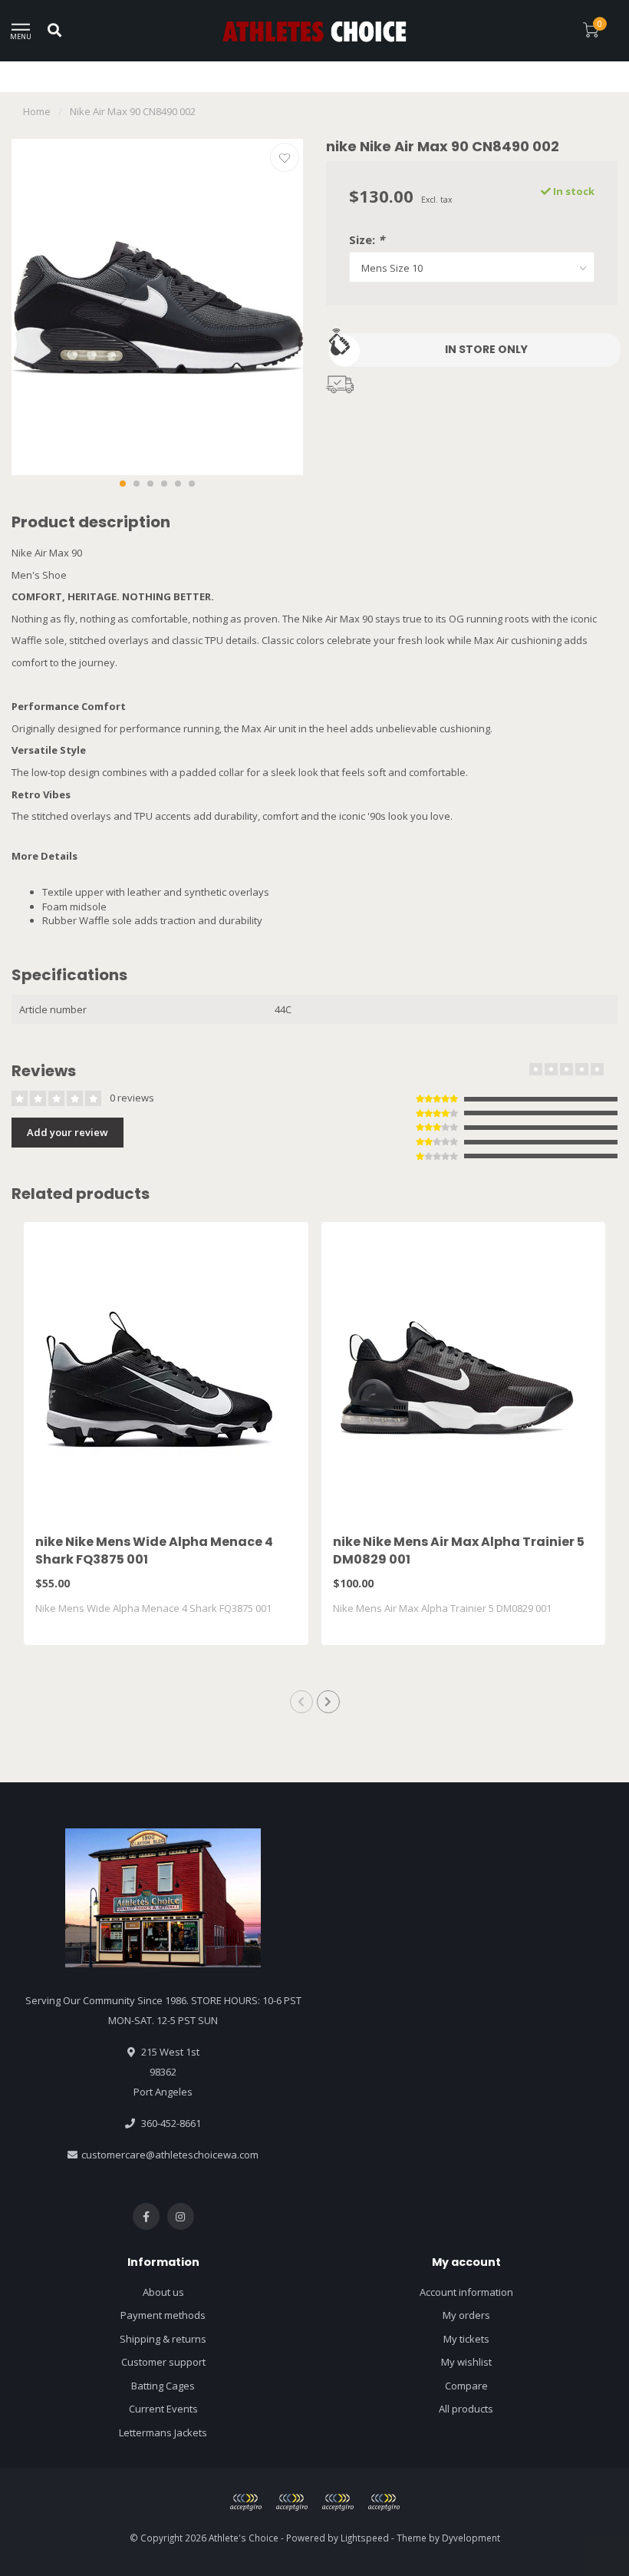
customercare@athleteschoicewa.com (170, 2155)
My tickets (466, 2339)
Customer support (163, 2362)
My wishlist (466, 2362)
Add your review (68, 1132)
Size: (367, 239)
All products (466, 2409)
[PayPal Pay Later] (338, 2502)
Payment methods (163, 2315)
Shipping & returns (163, 2339)
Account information (466, 2292)
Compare (466, 2386)
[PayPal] (291, 2502)
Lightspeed (365, 2538)
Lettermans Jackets (163, 2432)
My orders (466, 2315)
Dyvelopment (471, 2538)
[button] (123, 484)
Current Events (163, 2409)
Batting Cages (163, 2386)
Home (37, 111)
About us (163, 2292)
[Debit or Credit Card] (245, 2502)
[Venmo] (384, 2502)
